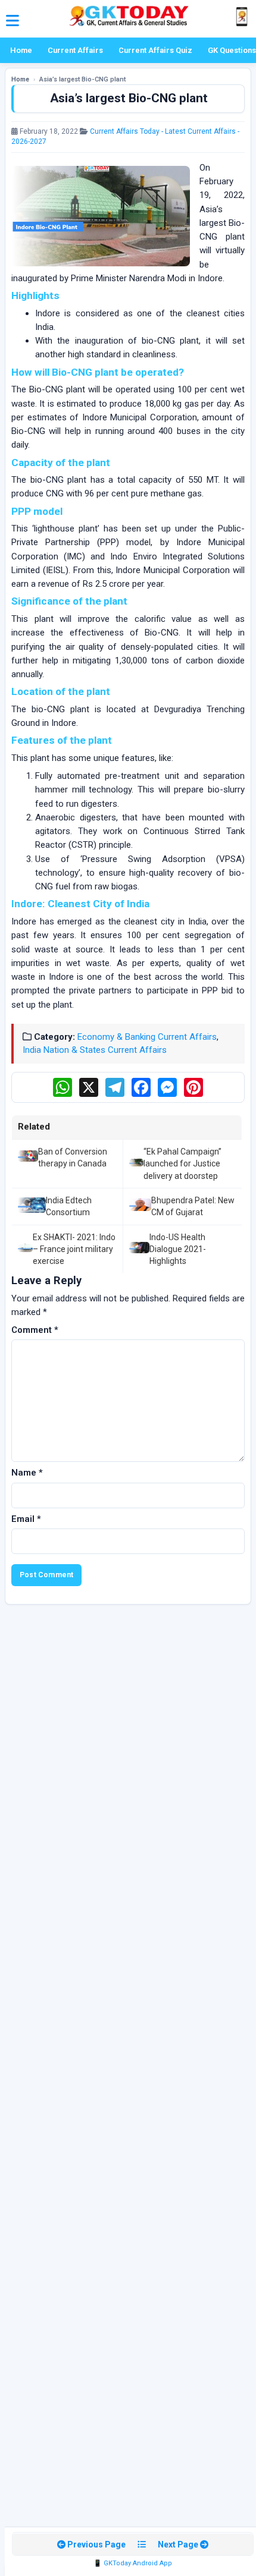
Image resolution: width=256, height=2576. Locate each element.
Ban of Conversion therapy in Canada (73, 1158)
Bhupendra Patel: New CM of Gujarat (193, 1206)
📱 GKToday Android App (133, 2563)
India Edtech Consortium (69, 1206)
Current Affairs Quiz (155, 50)
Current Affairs (75, 50)
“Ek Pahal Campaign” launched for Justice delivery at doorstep (182, 1164)
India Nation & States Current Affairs (95, 1050)
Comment (35, 1330)
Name (27, 1473)
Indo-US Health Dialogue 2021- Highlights (178, 1249)
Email (26, 1519)
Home (21, 50)
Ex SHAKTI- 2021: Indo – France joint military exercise (74, 1249)
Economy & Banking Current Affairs (147, 1037)
